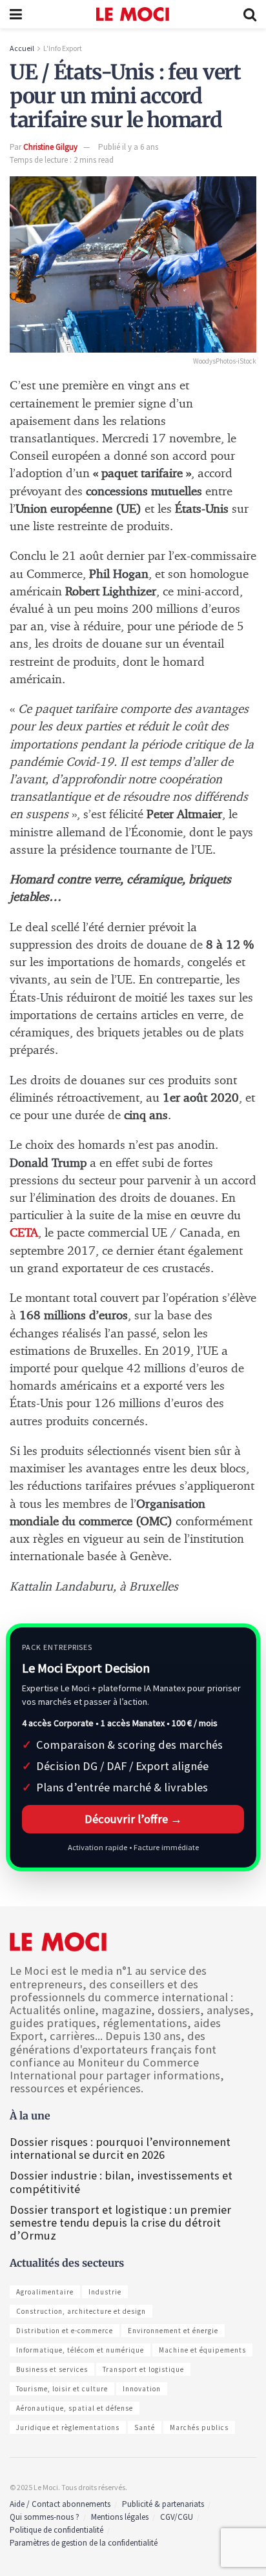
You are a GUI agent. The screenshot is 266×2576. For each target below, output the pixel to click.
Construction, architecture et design (81, 2311)
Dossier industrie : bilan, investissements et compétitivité (121, 2182)
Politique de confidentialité (56, 2530)
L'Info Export (63, 48)
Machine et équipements (202, 2350)
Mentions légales (120, 2517)
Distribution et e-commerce (65, 2331)
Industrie (105, 2292)
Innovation (142, 2389)
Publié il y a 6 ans (128, 147)
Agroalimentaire (45, 2292)
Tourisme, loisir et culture (62, 2389)
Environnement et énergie (173, 2331)
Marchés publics (199, 2427)
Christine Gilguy (50, 147)
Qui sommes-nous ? (45, 2517)
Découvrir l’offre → (133, 1819)
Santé (145, 2427)
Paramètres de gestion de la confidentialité (84, 2543)
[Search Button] (250, 14)
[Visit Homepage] (133, 14)
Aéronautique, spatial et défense (75, 2408)
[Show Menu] (16, 14)
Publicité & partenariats (163, 2504)
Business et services (52, 2369)
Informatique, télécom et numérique (80, 2350)
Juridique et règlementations (68, 2427)
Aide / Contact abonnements (60, 2504)
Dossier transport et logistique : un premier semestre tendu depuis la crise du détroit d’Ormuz (120, 2222)
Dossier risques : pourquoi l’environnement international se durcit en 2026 (120, 2148)
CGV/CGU (177, 2517)
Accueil (22, 48)
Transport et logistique (143, 2369)
